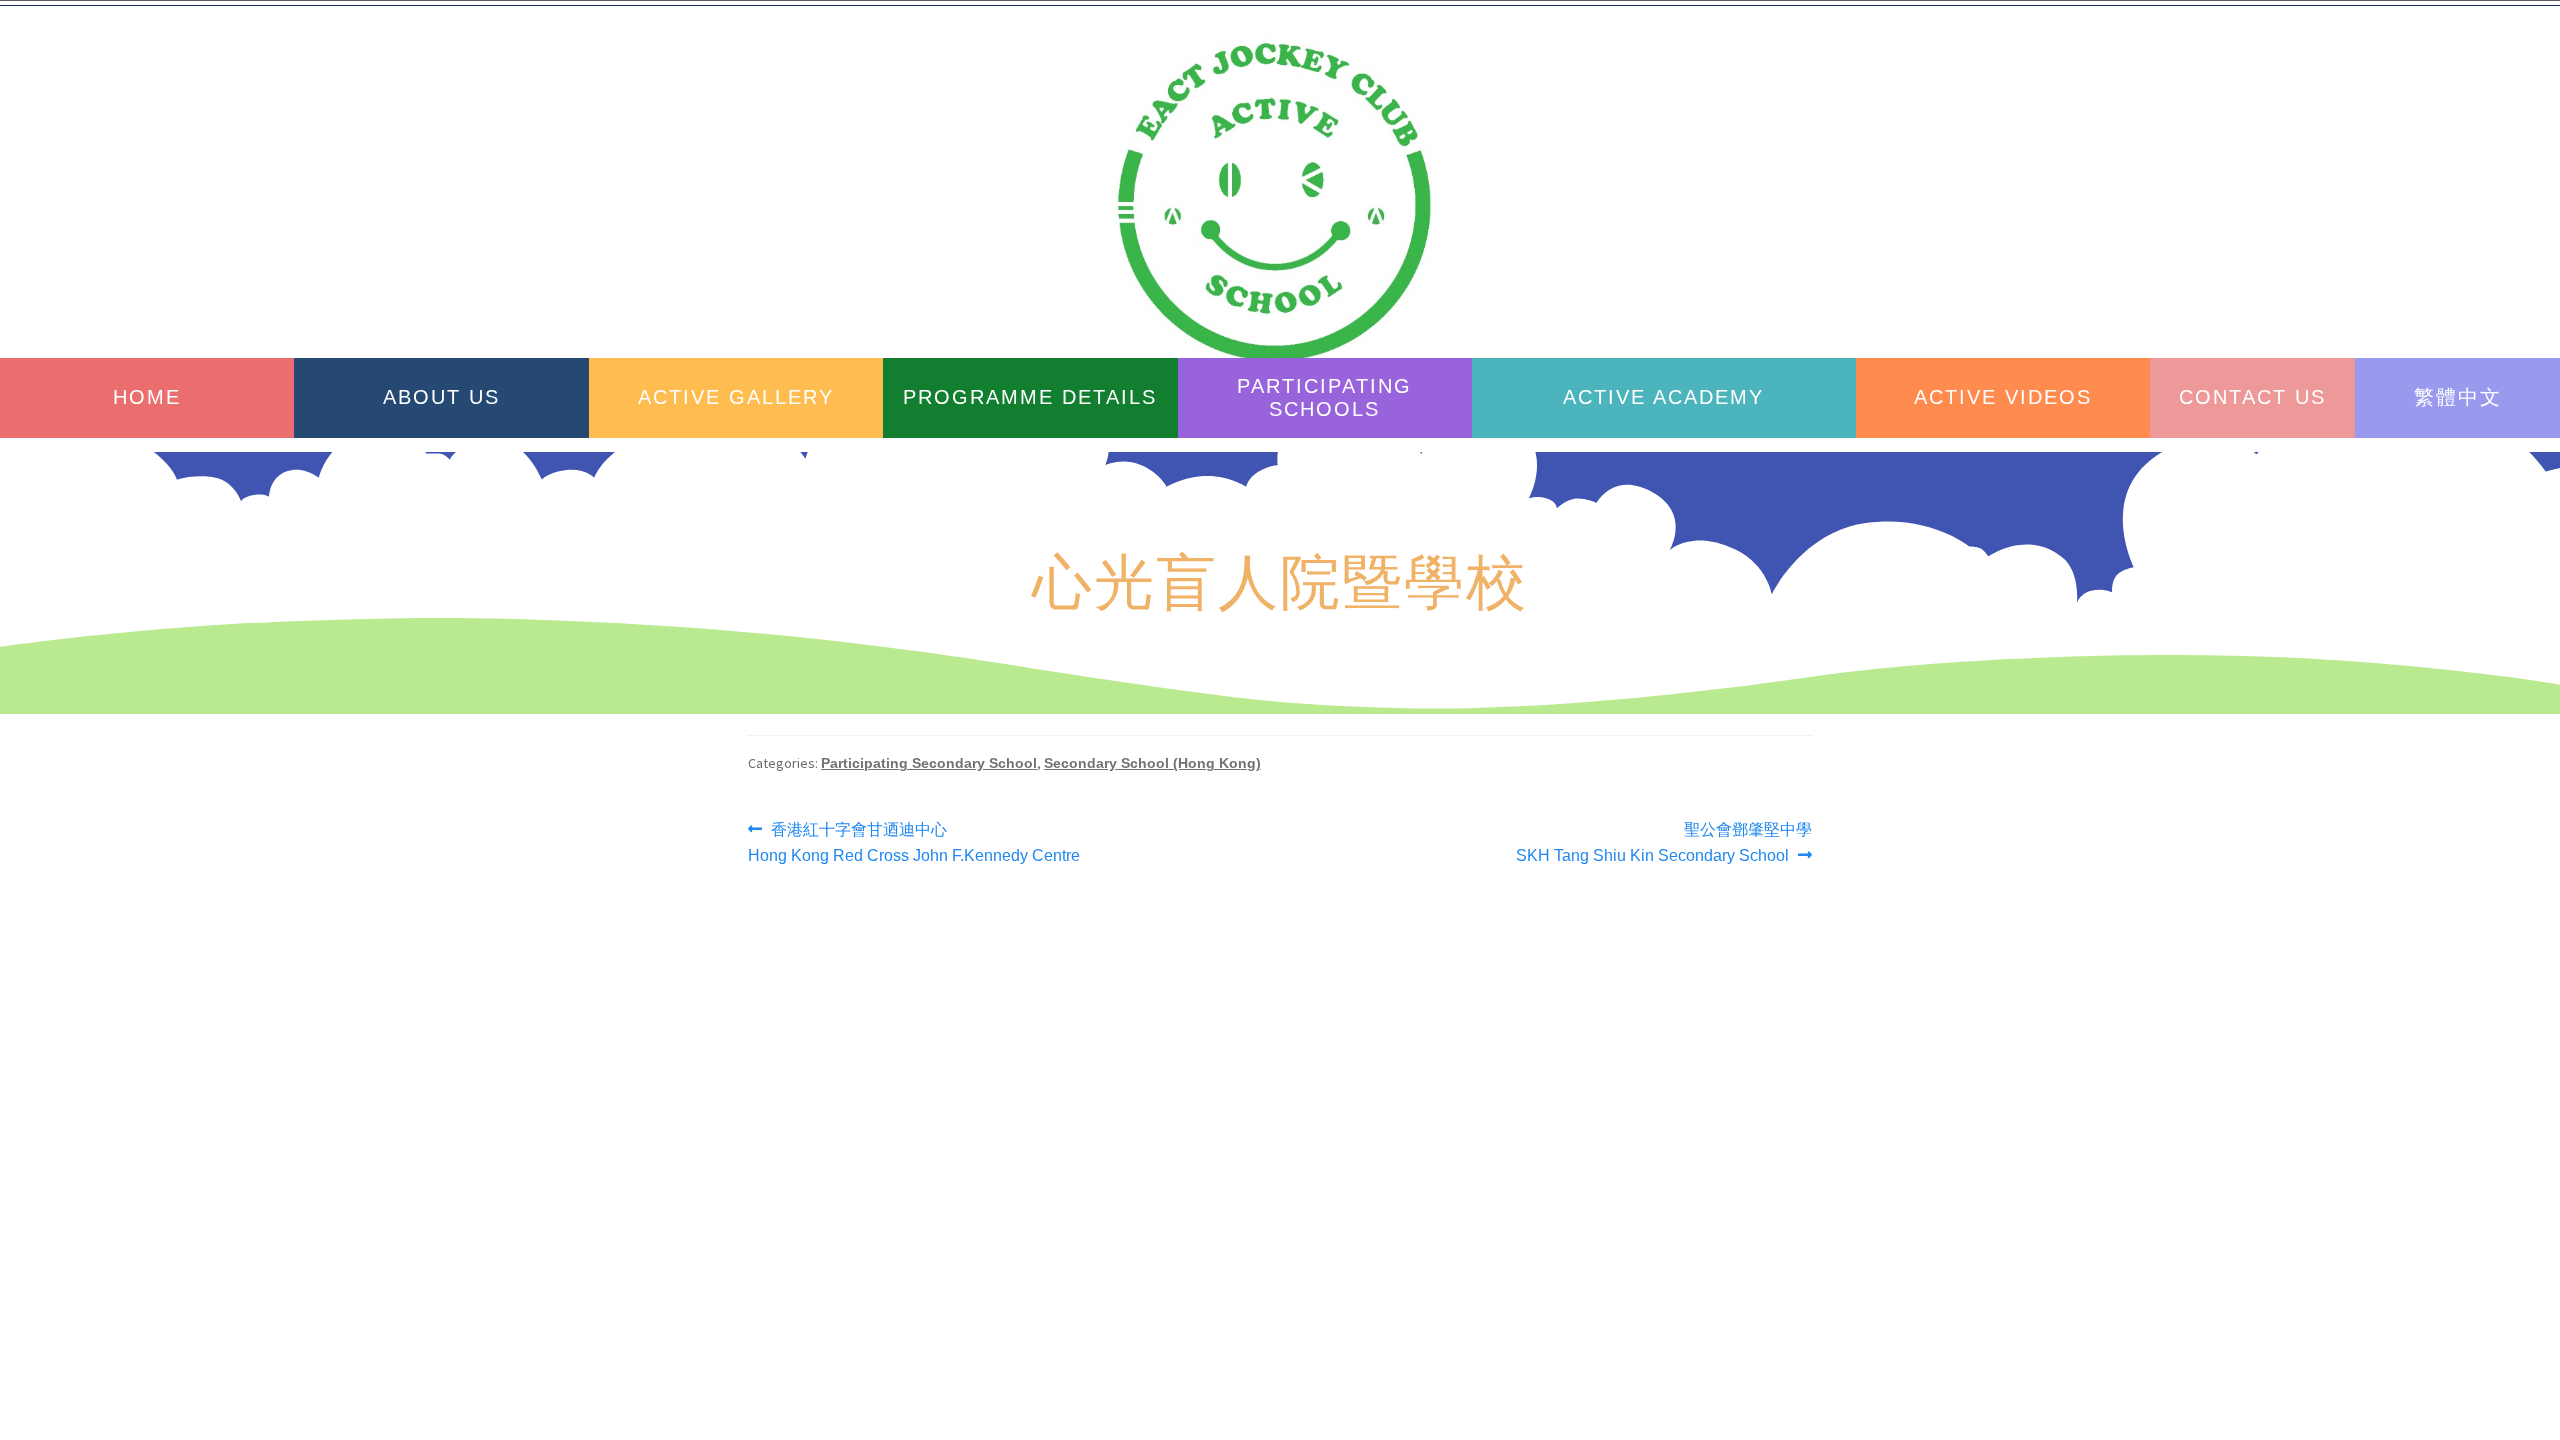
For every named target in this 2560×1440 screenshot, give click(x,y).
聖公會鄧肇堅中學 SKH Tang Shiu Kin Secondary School (1664, 840)
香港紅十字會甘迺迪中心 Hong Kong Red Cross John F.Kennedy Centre (914, 840)
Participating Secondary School (929, 763)
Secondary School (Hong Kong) (1152, 763)
